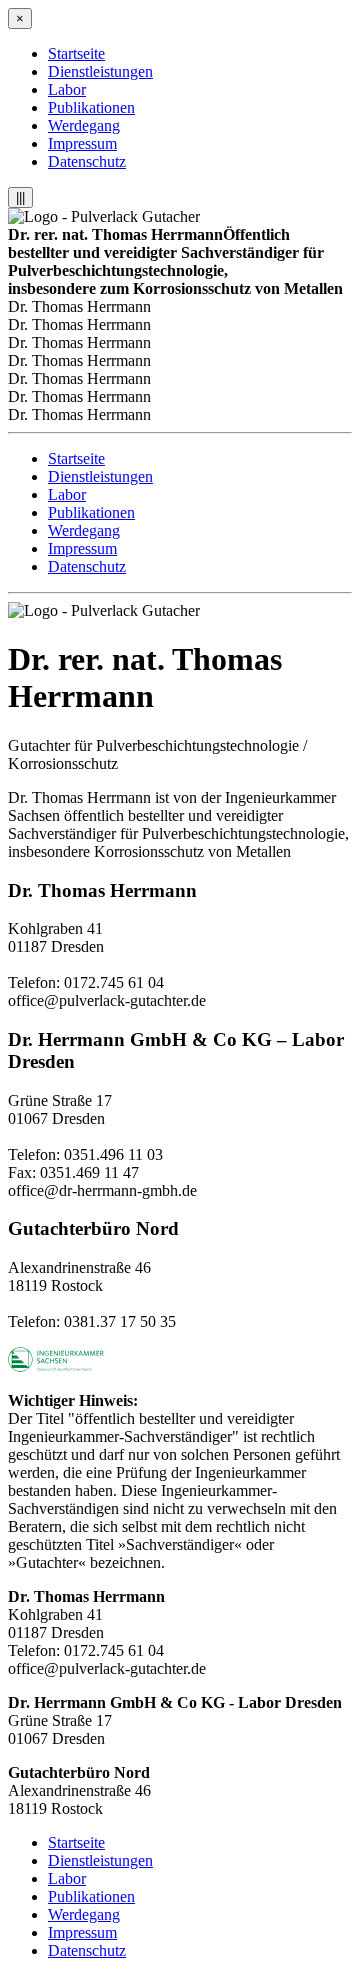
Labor (67, 89)
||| (20, 197)
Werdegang (84, 125)
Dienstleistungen (100, 71)
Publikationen (91, 107)
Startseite (76, 53)
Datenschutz (87, 161)
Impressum (82, 143)
